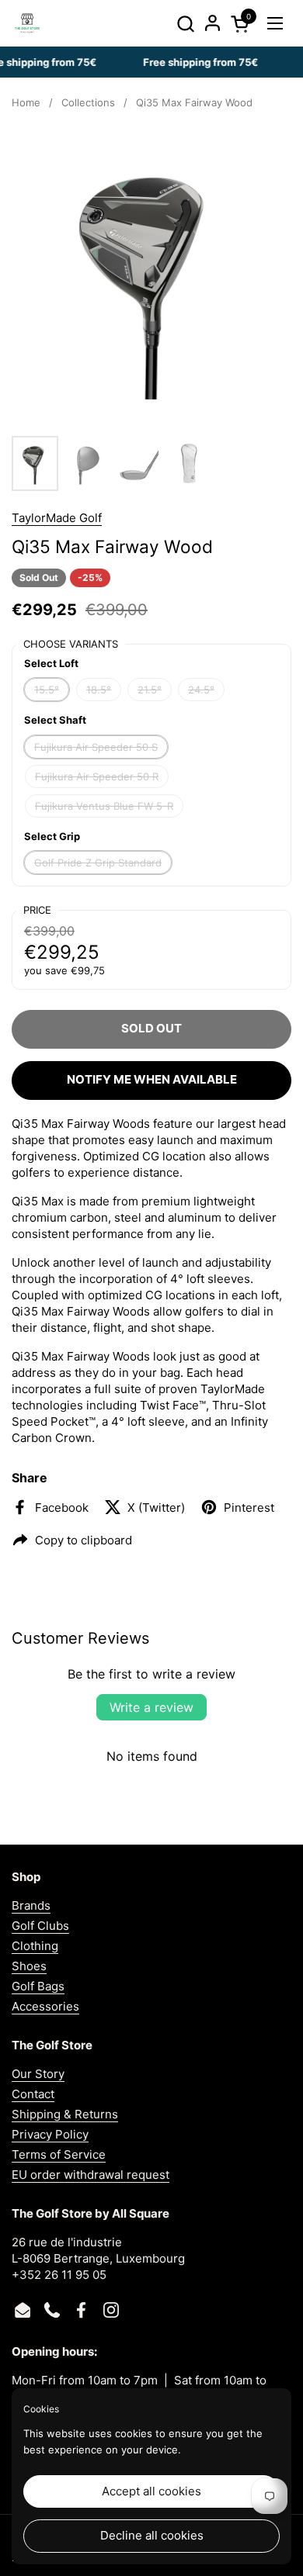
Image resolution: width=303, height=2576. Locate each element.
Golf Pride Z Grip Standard (98, 863)
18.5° (99, 690)
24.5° (201, 690)
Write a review (151, 1707)
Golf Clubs (40, 1926)
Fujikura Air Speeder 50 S (96, 747)
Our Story (38, 2074)
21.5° (150, 690)
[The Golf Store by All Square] (27, 23)
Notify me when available (152, 1079)
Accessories (45, 2006)
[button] (185, 24)
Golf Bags (38, 1986)
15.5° (47, 690)
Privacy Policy (50, 2134)
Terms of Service (59, 2154)
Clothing (35, 1946)
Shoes (29, 1966)
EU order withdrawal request (91, 2175)
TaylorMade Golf (57, 518)
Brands (31, 1905)
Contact (33, 2094)
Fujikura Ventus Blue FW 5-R (104, 806)
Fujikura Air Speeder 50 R (97, 776)
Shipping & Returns (65, 2114)
